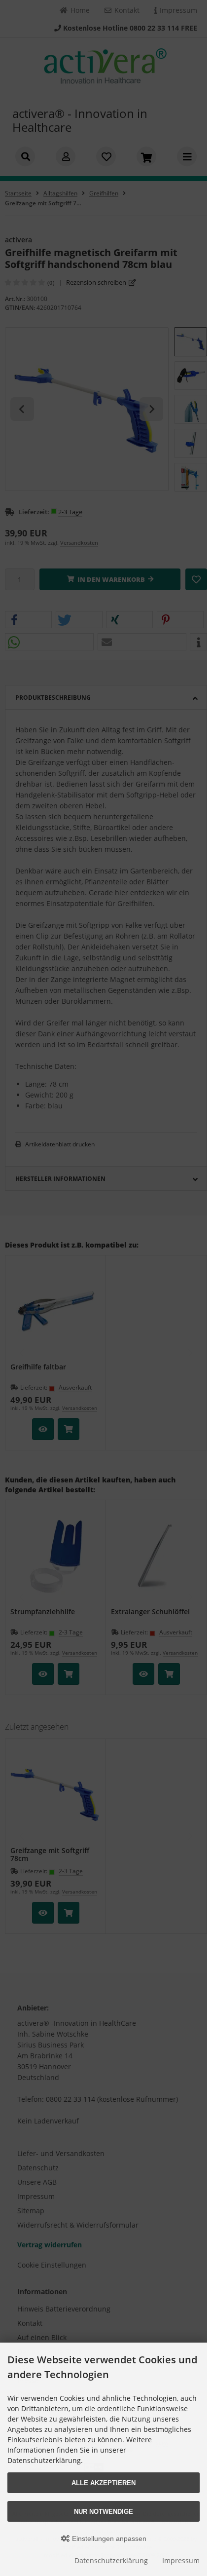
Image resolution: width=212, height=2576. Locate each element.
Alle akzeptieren (104, 2483)
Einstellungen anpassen (108, 2538)
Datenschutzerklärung (111, 2560)
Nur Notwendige (104, 2512)
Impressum (181, 2560)
